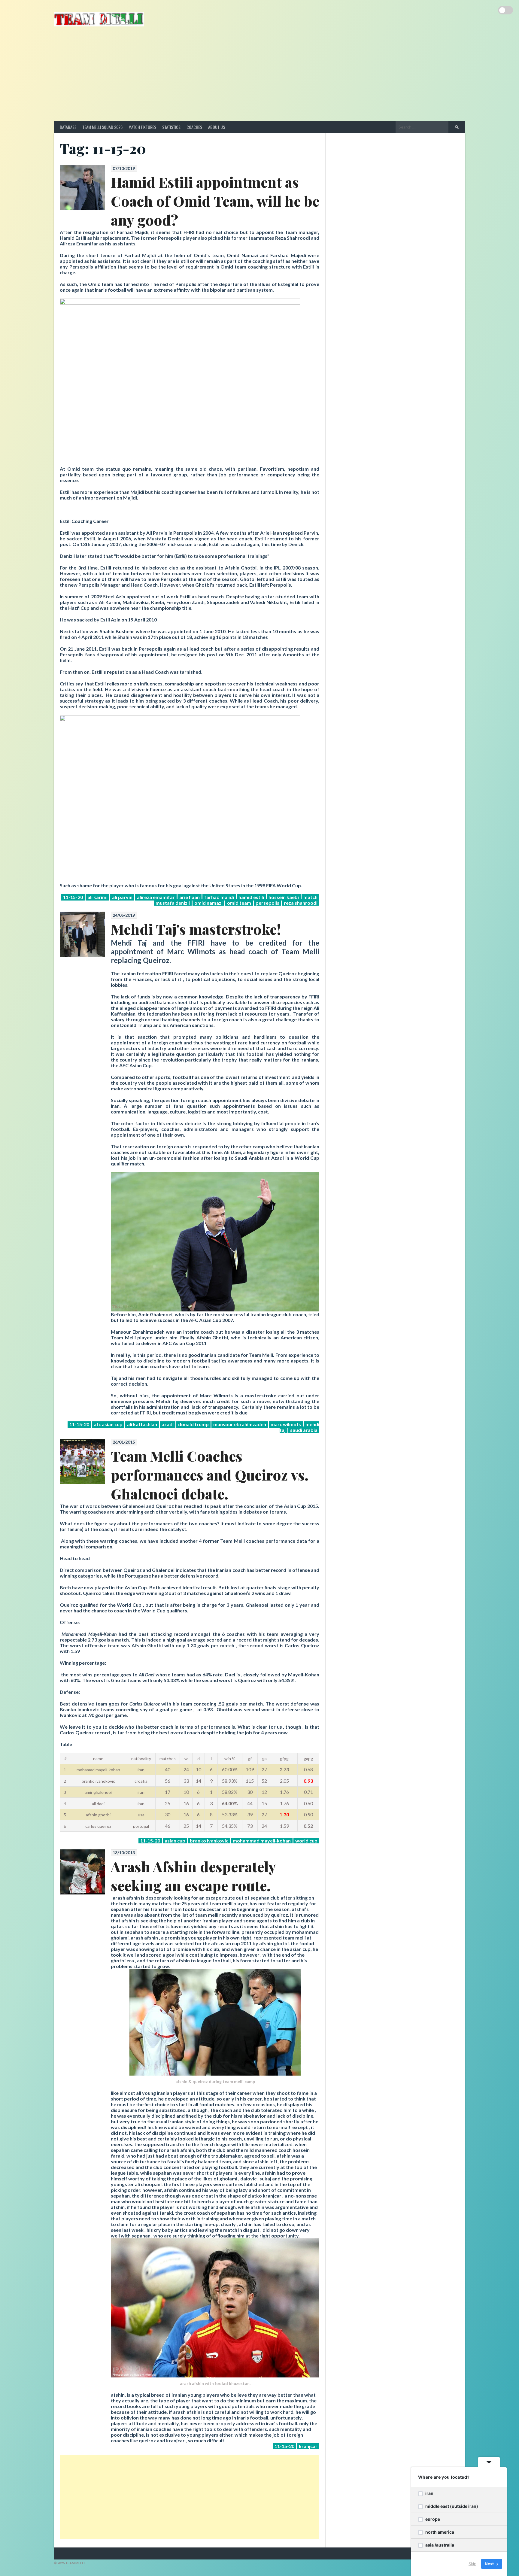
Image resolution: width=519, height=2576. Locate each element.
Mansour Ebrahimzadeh (240, 1424)
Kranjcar (308, 2446)
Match (310, 897)
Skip (472, 2564)
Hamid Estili (251, 897)
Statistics (171, 127)
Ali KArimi (97, 897)
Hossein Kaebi (284, 897)
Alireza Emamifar (156, 897)
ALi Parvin (122, 897)
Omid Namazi (208, 903)
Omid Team (239, 903)
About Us (217, 127)
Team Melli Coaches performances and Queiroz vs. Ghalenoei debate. (210, 1475)
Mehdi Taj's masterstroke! (196, 929)
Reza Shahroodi (301, 903)
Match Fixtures (142, 127)
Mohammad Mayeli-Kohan (262, 1841)
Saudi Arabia (304, 1430)
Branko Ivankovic (209, 1841)
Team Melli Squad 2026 (102, 127)
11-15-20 (73, 897)
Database (68, 127)
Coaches (194, 127)
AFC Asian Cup (108, 1424)
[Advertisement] (259, 76)
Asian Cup (175, 1841)
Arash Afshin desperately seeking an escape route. (193, 1876)
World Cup (306, 1841)
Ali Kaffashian (142, 1424)
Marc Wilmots (286, 1424)
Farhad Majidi (219, 897)
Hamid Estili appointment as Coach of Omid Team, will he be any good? (215, 201)
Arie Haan (190, 897)
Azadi (168, 1424)
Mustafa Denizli (173, 903)
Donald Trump (193, 1424)
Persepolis (267, 903)
